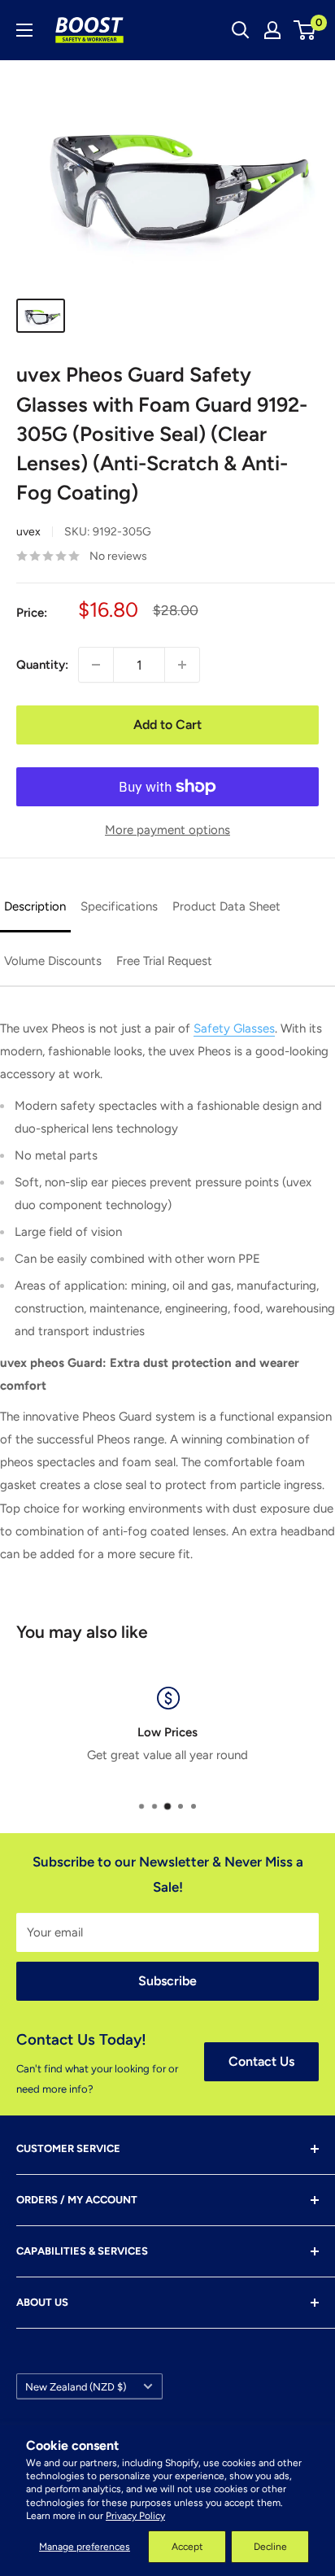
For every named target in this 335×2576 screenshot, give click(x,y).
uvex (28, 532)
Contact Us (261, 2061)
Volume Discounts (53, 961)
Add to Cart (167, 725)
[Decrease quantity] (96, 665)
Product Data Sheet (226, 906)
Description (35, 906)
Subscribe (167, 1981)
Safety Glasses (234, 1028)
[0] (305, 30)
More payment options (167, 830)
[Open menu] (24, 30)
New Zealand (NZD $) (76, 2387)
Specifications (119, 906)
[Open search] (241, 30)
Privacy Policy (135, 2516)
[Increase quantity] (182, 665)
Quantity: (42, 665)
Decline (270, 2547)
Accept (187, 2547)
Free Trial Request (164, 961)
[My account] (272, 30)
